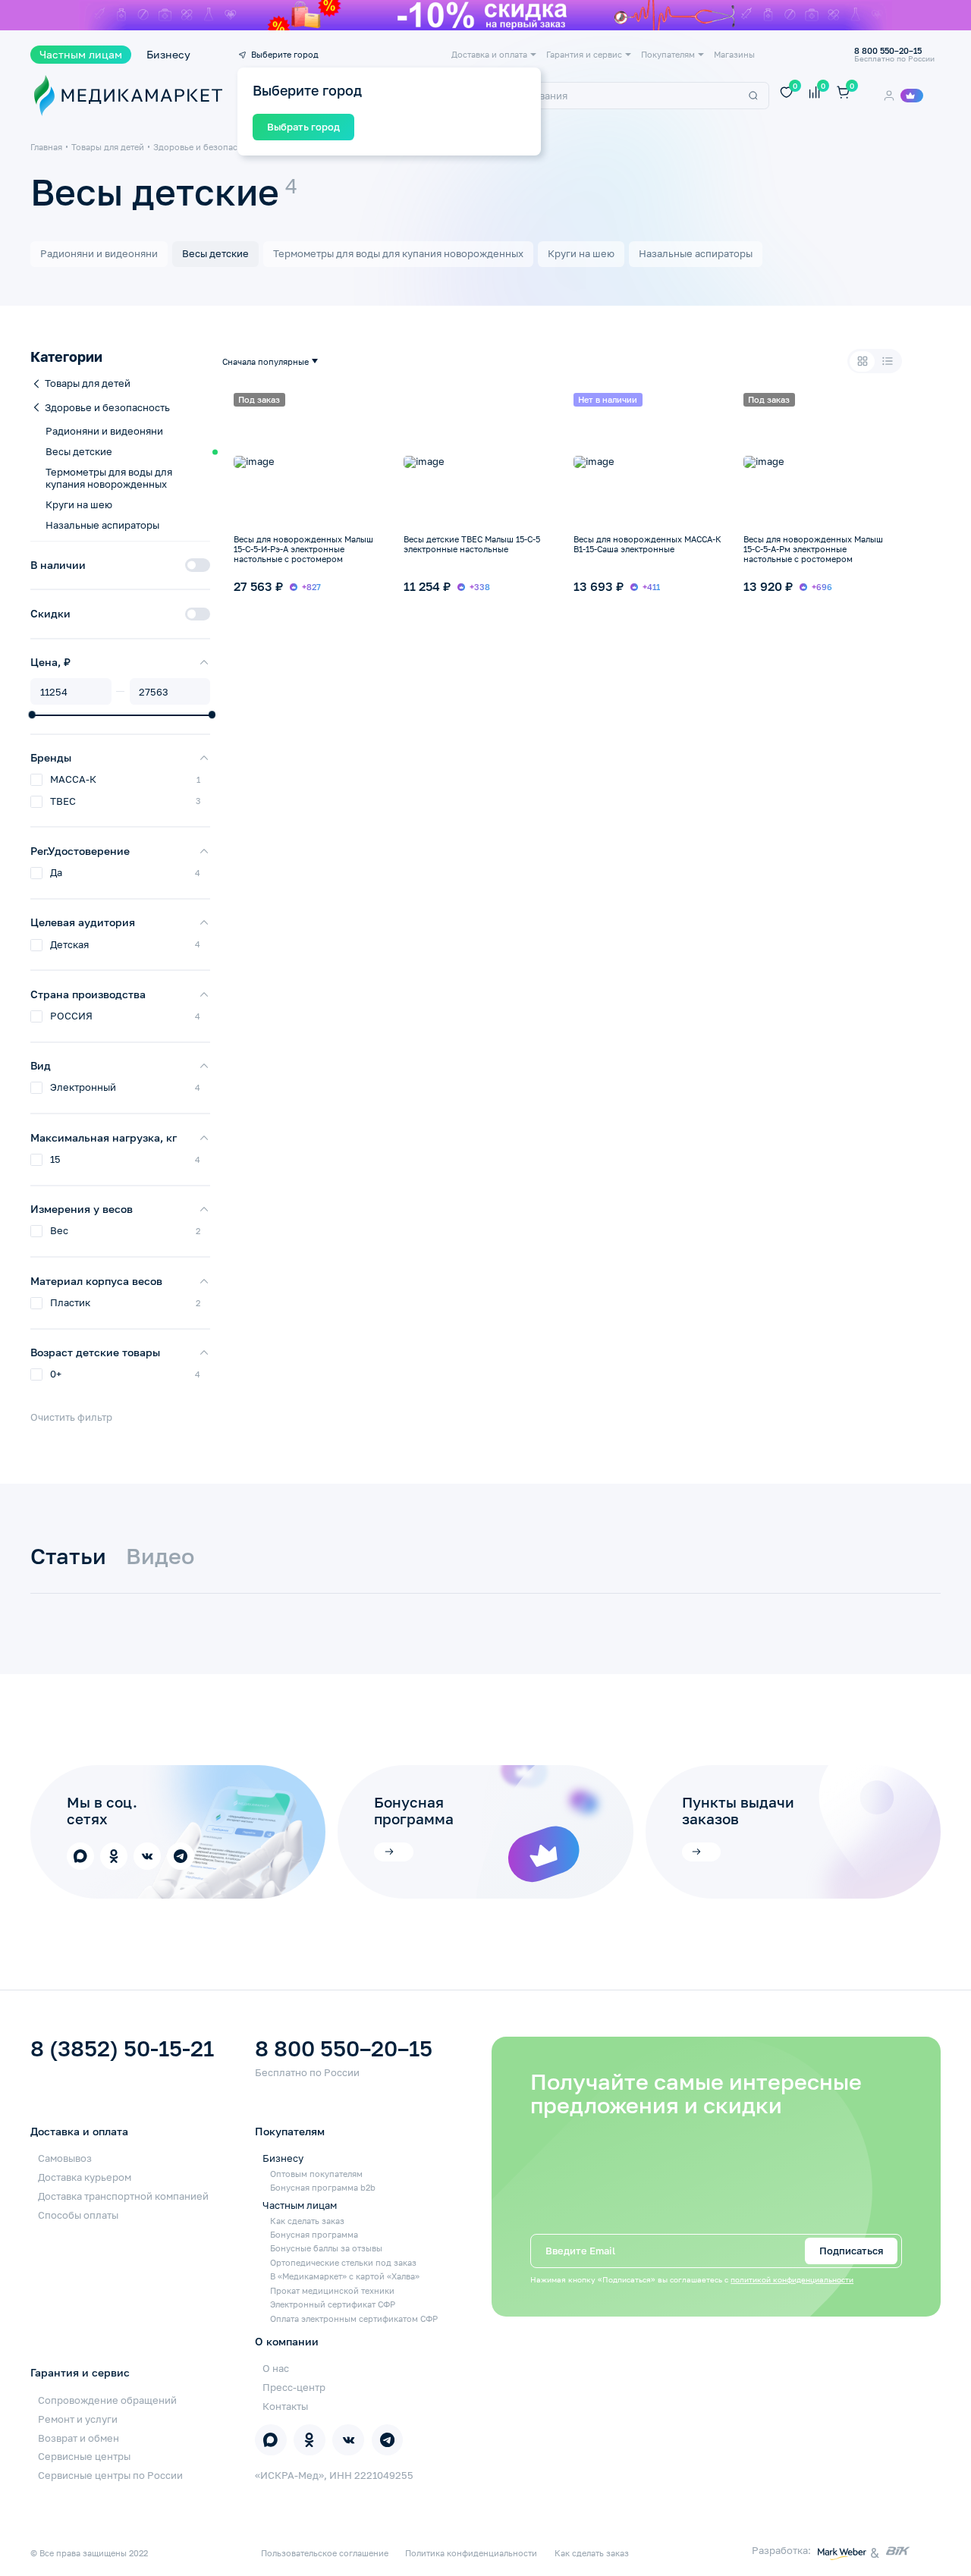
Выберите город (285, 54)
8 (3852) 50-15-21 (122, 2049)
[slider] (32, 715)
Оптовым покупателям (316, 2174)
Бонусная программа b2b (323, 2187)
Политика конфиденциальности (471, 2553)
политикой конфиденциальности (792, 2280)
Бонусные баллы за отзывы (326, 2248)
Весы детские (215, 253)
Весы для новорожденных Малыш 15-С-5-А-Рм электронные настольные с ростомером (813, 549)
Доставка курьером (85, 2177)
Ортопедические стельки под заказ (343, 2262)
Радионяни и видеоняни (99, 253)
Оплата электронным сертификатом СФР (354, 2318)
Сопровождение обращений (107, 2400)
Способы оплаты (78, 2215)
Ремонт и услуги (78, 2419)
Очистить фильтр (71, 1417)
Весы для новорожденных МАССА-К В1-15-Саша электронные (647, 544)
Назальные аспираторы (696, 253)
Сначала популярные (266, 361)
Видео (160, 1557)
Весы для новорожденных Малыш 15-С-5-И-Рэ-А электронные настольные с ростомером (303, 549)
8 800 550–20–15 (344, 2049)
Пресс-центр (294, 2387)
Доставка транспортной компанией (123, 2196)
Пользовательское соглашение (325, 2553)
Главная (46, 147)
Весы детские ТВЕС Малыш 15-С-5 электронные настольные (472, 544)
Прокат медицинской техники (332, 2290)
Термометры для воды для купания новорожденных (398, 253)
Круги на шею (581, 253)
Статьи (68, 1557)
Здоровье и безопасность (207, 147)
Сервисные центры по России (110, 2475)
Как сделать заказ (307, 2221)
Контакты (285, 2406)
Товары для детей (108, 147)
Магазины (734, 54)
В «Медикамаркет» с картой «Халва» (345, 2276)
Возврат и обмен (79, 2438)
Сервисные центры (84, 2456)
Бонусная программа (314, 2234)
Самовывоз (65, 2158)
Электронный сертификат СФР (333, 2304)
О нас (276, 2368)
